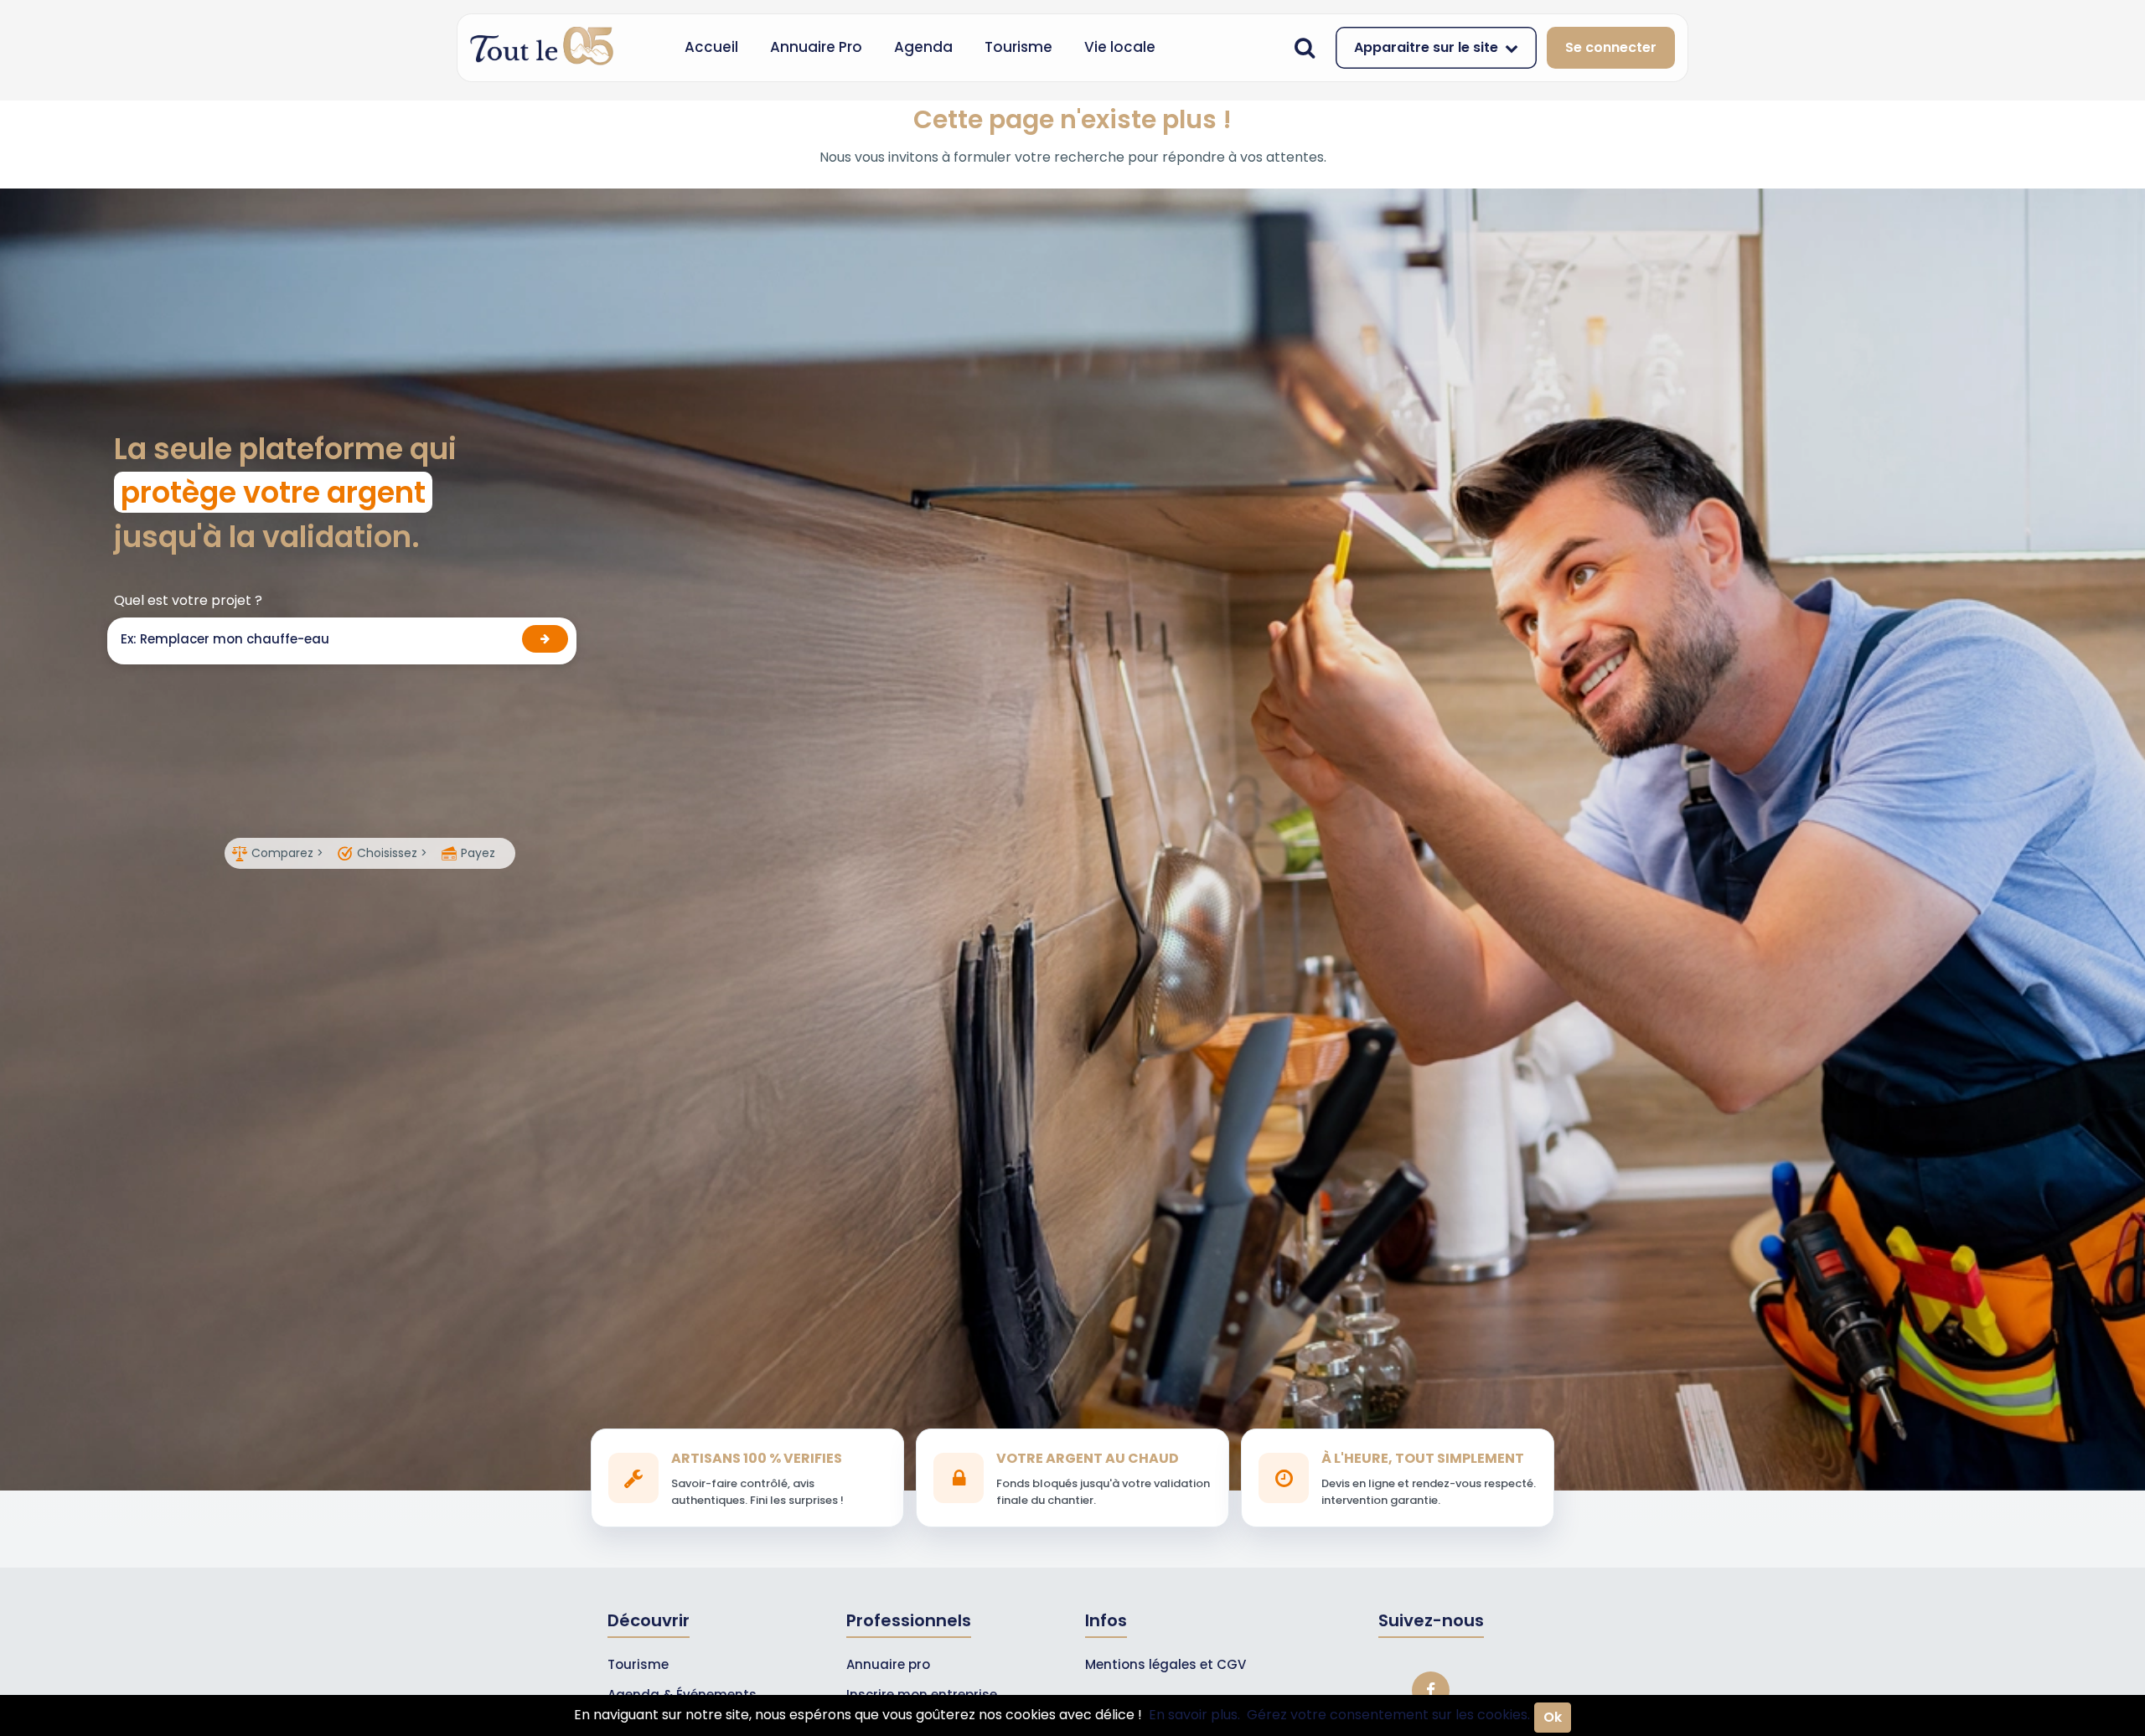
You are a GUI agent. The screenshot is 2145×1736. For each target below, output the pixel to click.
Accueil (711, 47)
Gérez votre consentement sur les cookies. (1388, 1715)
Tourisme (1018, 47)
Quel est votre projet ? (188, 600)
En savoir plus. (1194, 1715)
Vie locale (1120, 47)
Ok (1553, 1717)
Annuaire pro (888, 1664)
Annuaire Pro (816, 47)
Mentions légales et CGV (1166, 1664)
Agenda (923, 47)
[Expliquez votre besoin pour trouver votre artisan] (545, 639)
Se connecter (1611, 47)
